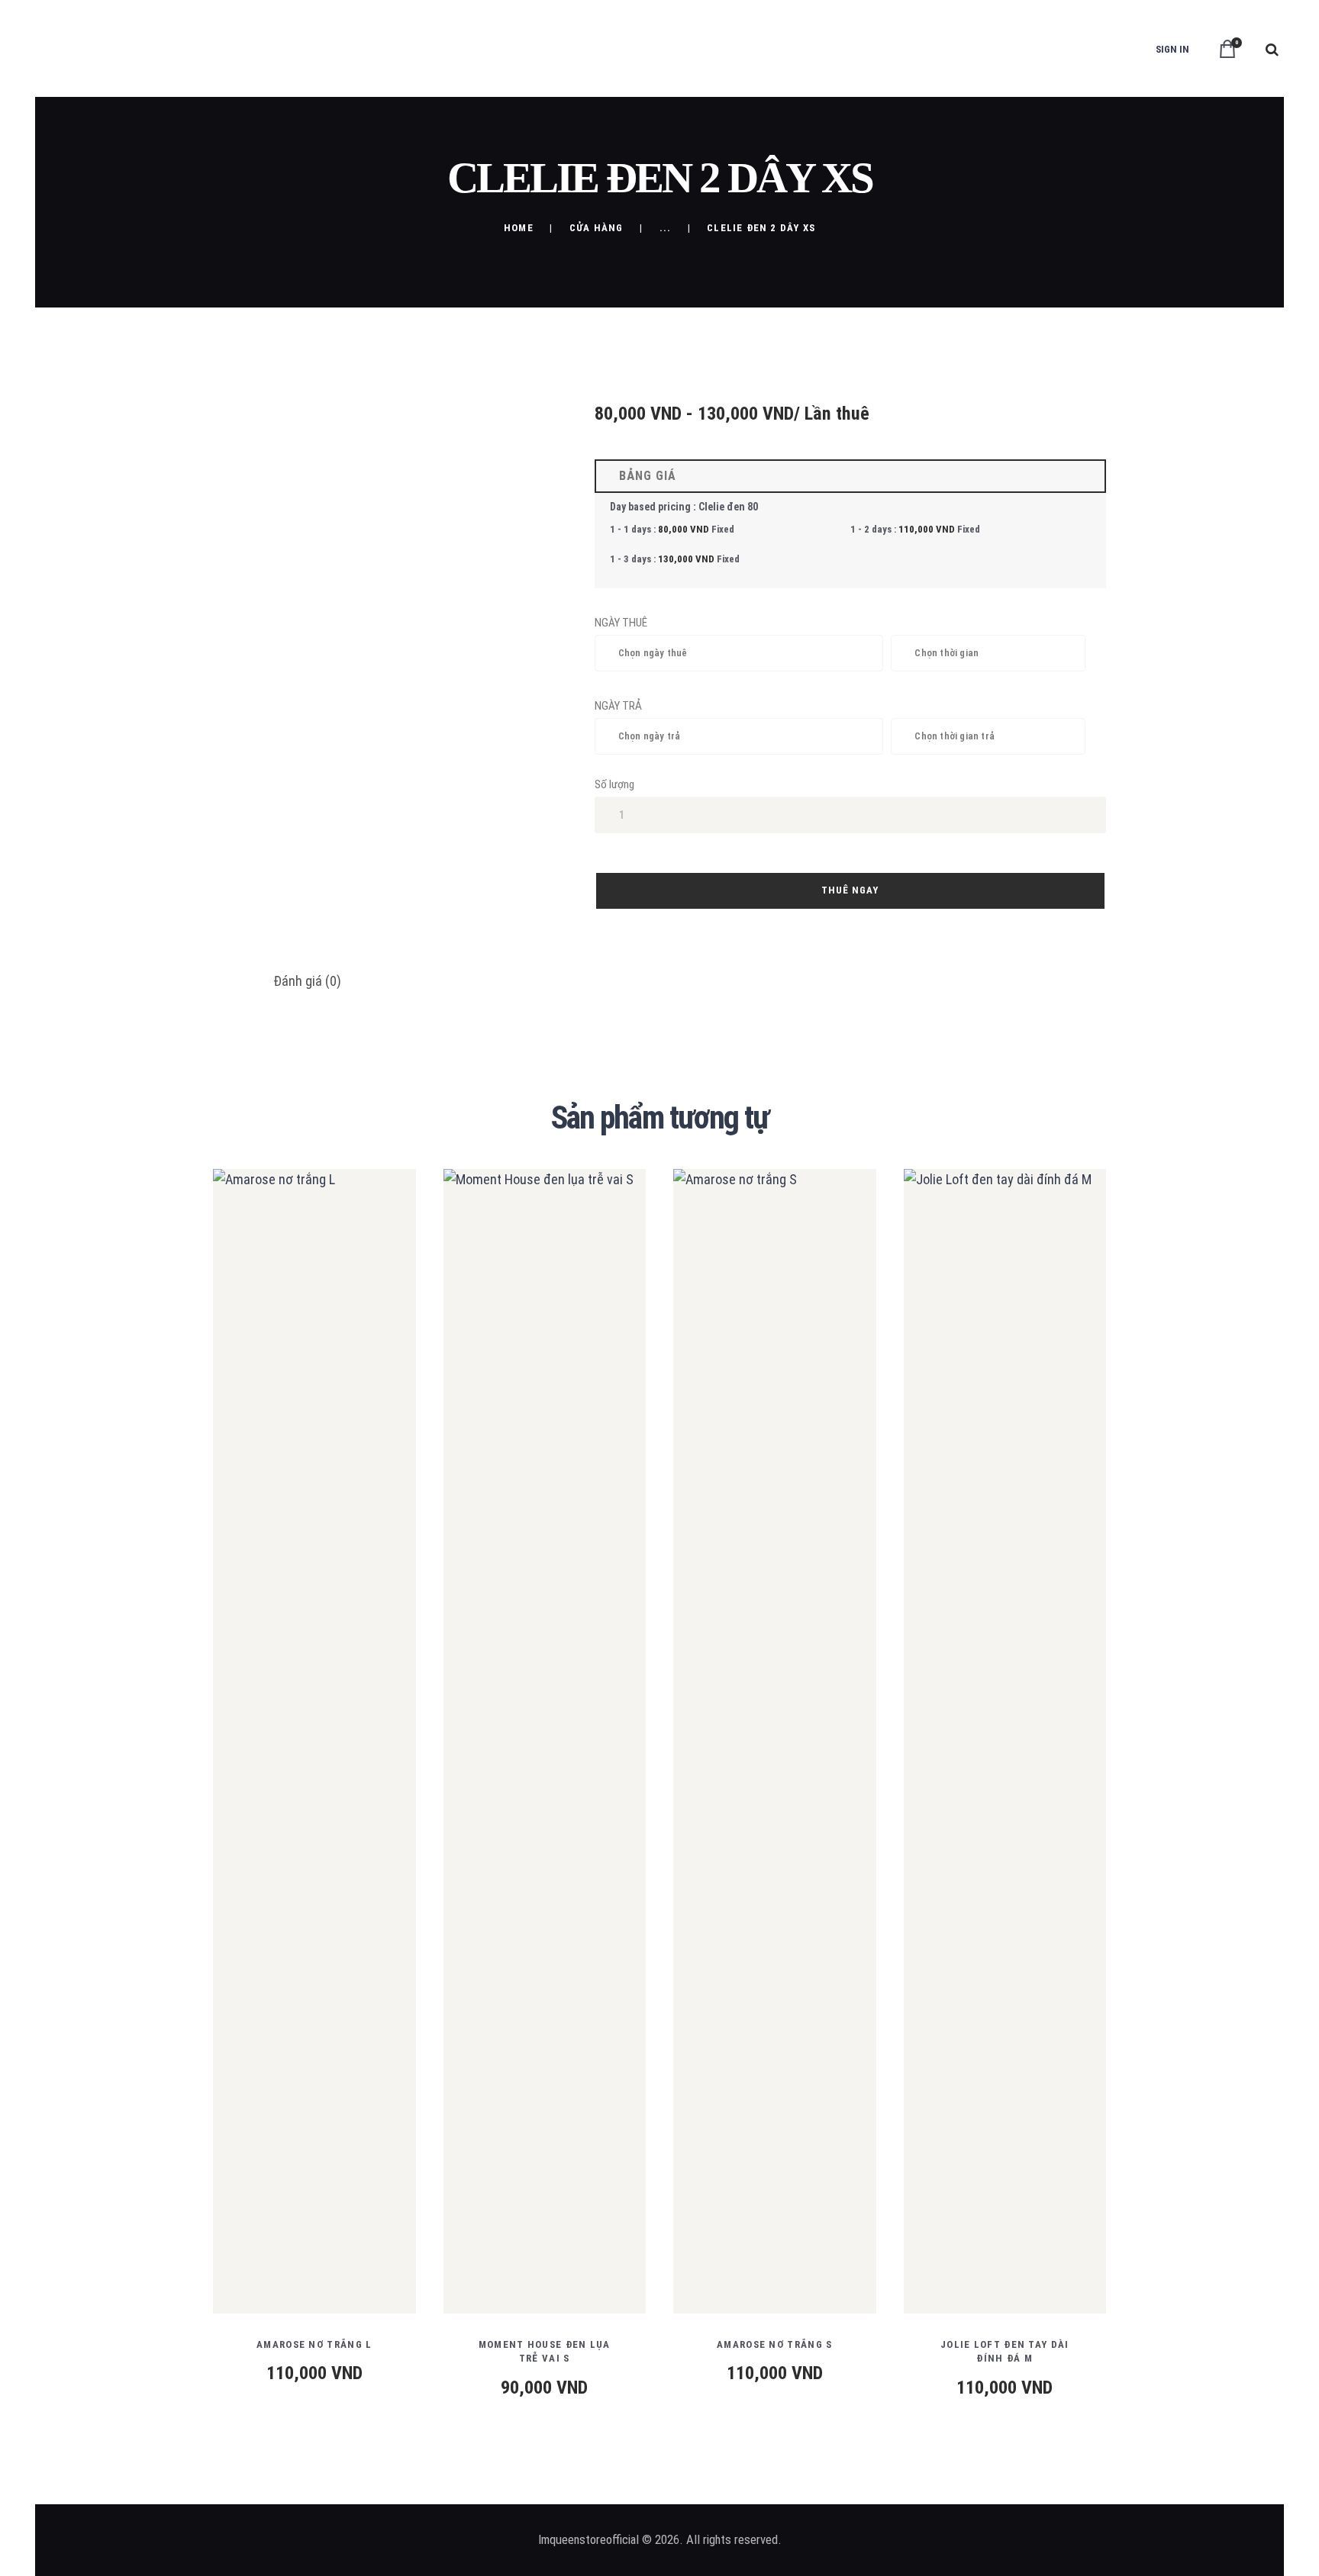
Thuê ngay (850, 890)
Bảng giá (644, 476)
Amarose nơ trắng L (314, 2344)
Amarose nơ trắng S (774, 2344)
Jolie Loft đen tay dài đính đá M (1005, 2351)
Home (519, 228)
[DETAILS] (258, 1753)
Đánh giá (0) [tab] (307, 981)
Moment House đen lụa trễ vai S (545, 2351)
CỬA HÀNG (597, 228)
